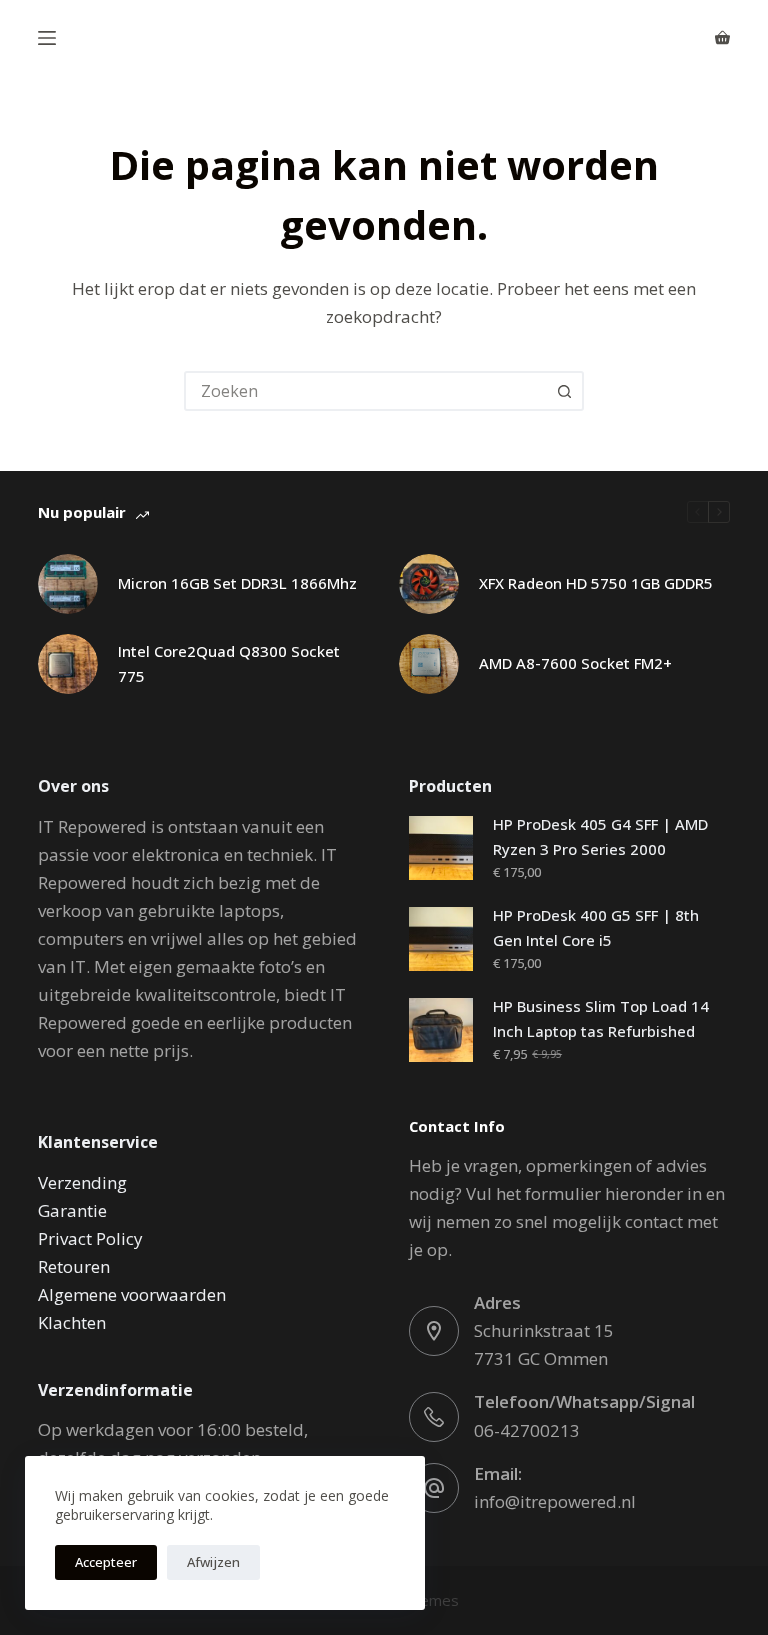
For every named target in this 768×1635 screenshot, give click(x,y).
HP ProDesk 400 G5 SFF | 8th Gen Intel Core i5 (596, 927)
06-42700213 (527, 1430)
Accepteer (106, 1562)
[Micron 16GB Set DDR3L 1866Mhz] (68, 584)
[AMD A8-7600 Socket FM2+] (429, 664)
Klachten (72, 1322)
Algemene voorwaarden (132, 1294)
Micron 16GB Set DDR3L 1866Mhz (237, 583)
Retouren (74, 1266)
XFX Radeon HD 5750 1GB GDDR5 (596, 583)
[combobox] (366, 391)
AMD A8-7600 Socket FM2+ (575, 663)
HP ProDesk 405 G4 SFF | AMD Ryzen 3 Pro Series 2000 (600, 836)
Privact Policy (90, 1238)
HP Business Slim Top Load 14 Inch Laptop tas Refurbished (601, 1018)
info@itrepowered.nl (555, 1501)
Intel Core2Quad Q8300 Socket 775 (229, 663)
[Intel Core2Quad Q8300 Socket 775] (68, 664)
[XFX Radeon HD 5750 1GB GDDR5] (429, 584)
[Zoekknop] (564, 391)
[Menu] (47, 38)
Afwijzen (213, 1562)
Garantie (72, 1210)
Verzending (82, 1182)
